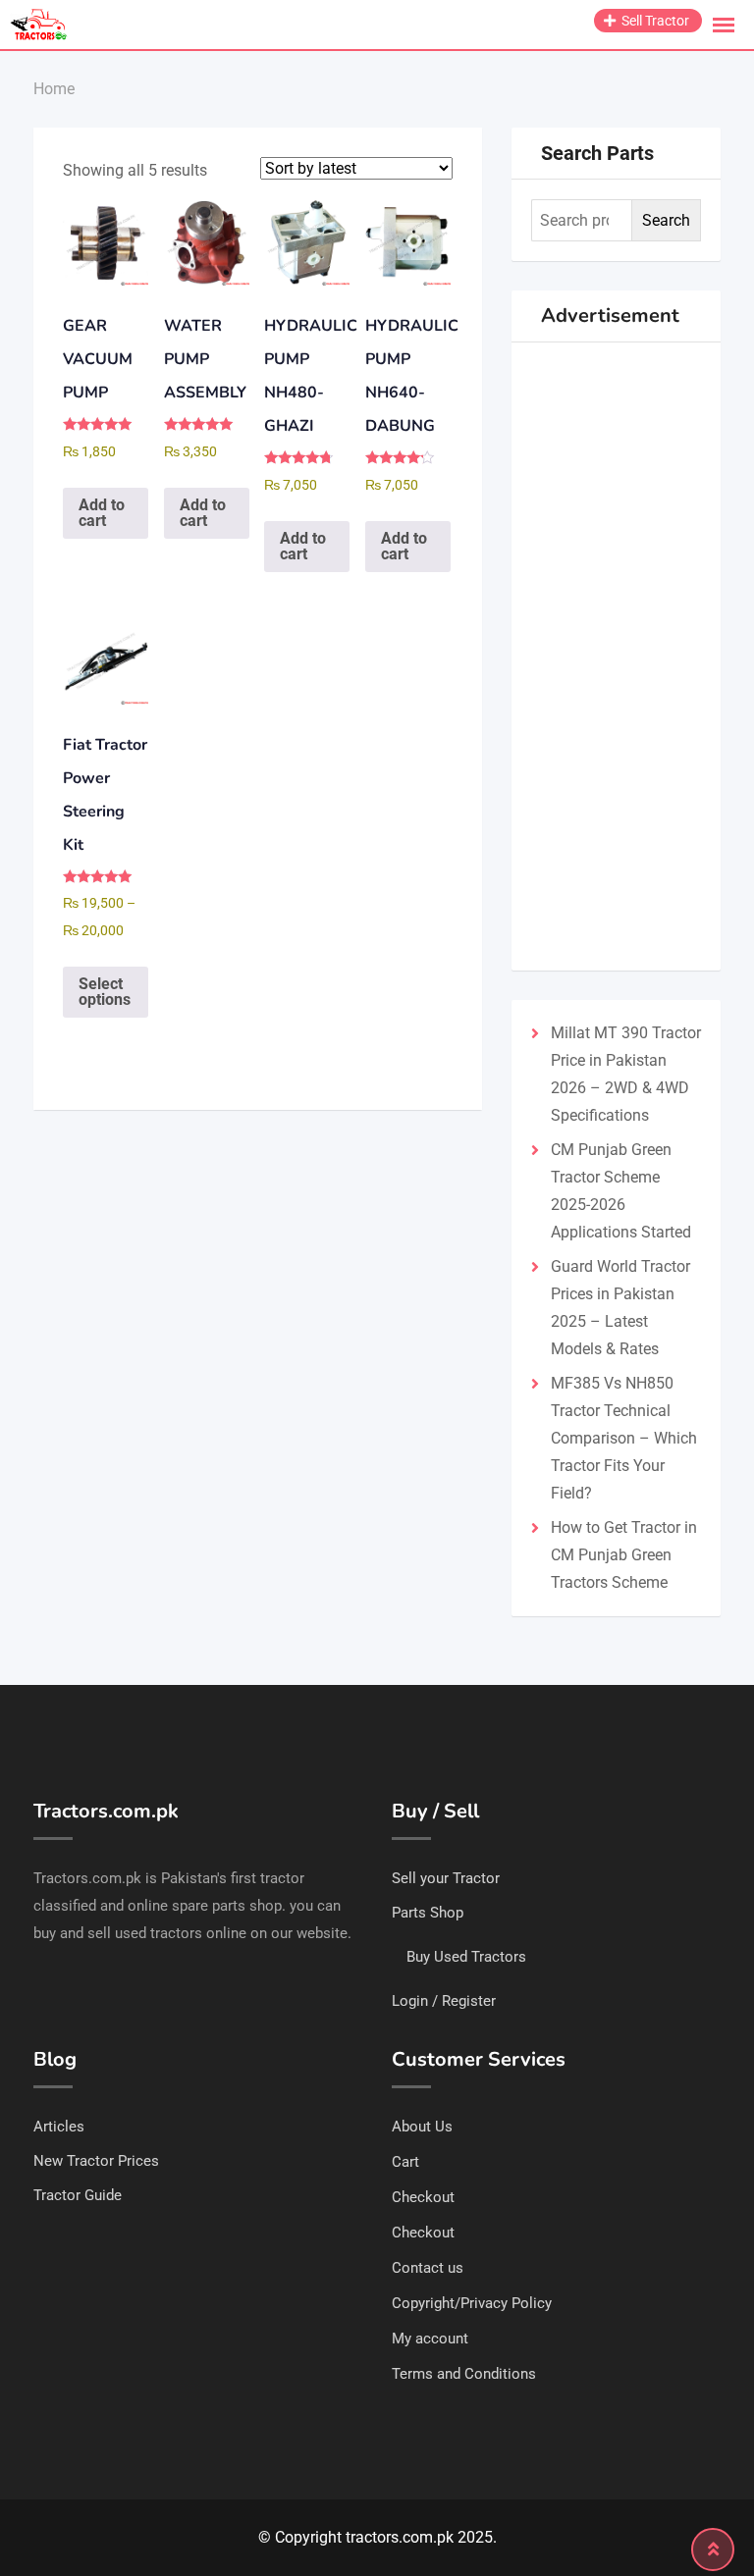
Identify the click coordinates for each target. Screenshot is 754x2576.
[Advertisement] (616, 657)
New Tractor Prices (96, 2161)
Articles (59, 2127)
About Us (422, 2127)
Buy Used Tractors (466, 1957)
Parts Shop (428, 1913)
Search (666, 220)
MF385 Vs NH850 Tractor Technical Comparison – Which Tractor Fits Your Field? (624, 1438)
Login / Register (444, 2001)
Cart (405, 2162)
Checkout (423, 2197)
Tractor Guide (78, 2195)
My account (430, 2339)
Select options (105, 992)
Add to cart (102, 513)
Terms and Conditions (464, 2374)
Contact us (428, 2268)
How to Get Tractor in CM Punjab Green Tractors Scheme (624, 1555)
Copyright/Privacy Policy (472, 2303)
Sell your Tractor (446, 1878)
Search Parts (597, 153)
